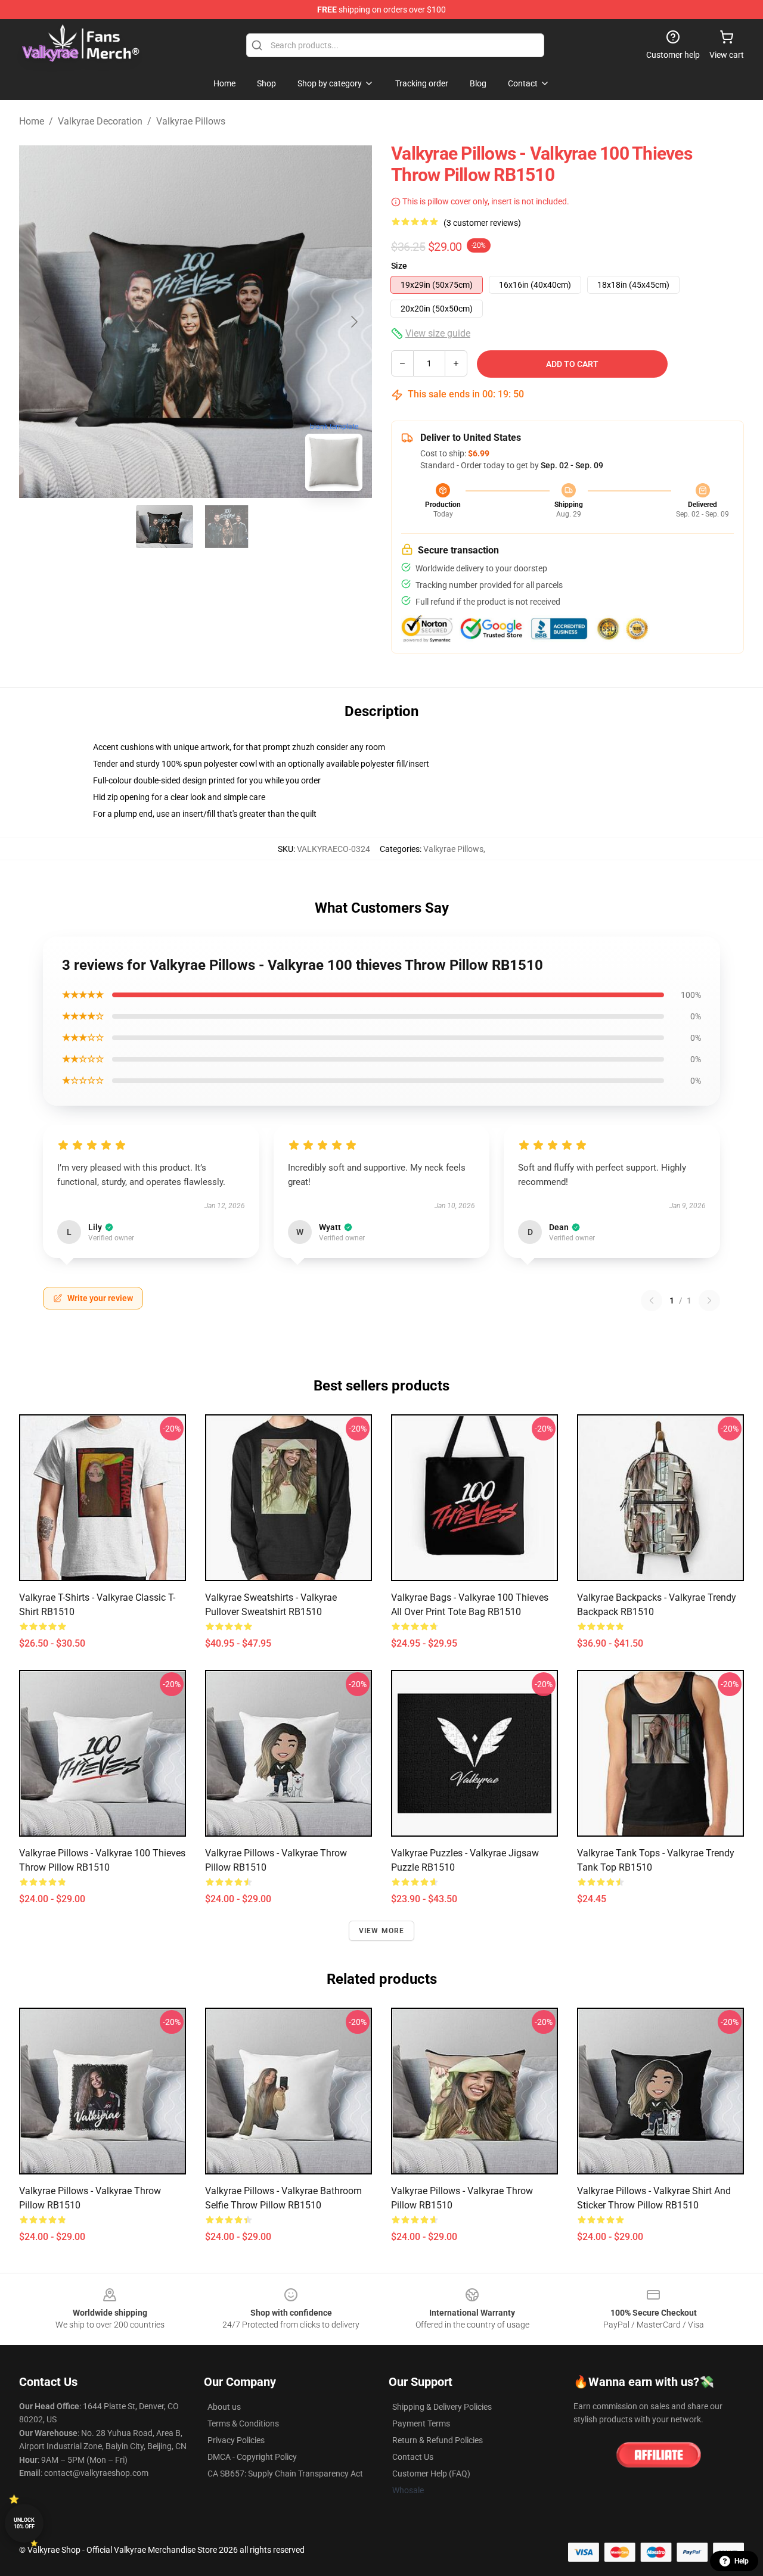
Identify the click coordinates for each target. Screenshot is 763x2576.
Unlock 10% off (24, 2523)
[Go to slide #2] (227, 527)
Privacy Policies (236, 2440)
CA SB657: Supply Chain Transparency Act (285, 2474)
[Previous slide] (38, 322)
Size (399, 266)
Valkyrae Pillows (191, 121)
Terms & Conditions (243, 2423)
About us (224, 2407)
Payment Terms (421, 2423)
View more (382, 1931)
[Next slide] (353, 322)
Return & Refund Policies (438, 2440)
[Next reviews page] (709, 1301)
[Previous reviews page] (652, 1301)
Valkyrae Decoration (100, 121)
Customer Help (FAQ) (431, 2474)
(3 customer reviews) (482, 223)
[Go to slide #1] (165, 527)
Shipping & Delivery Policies (442, 2407)
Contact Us (413, 2457)
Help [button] (742, 2561)
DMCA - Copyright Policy (252, 2457)
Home (32, 121)
